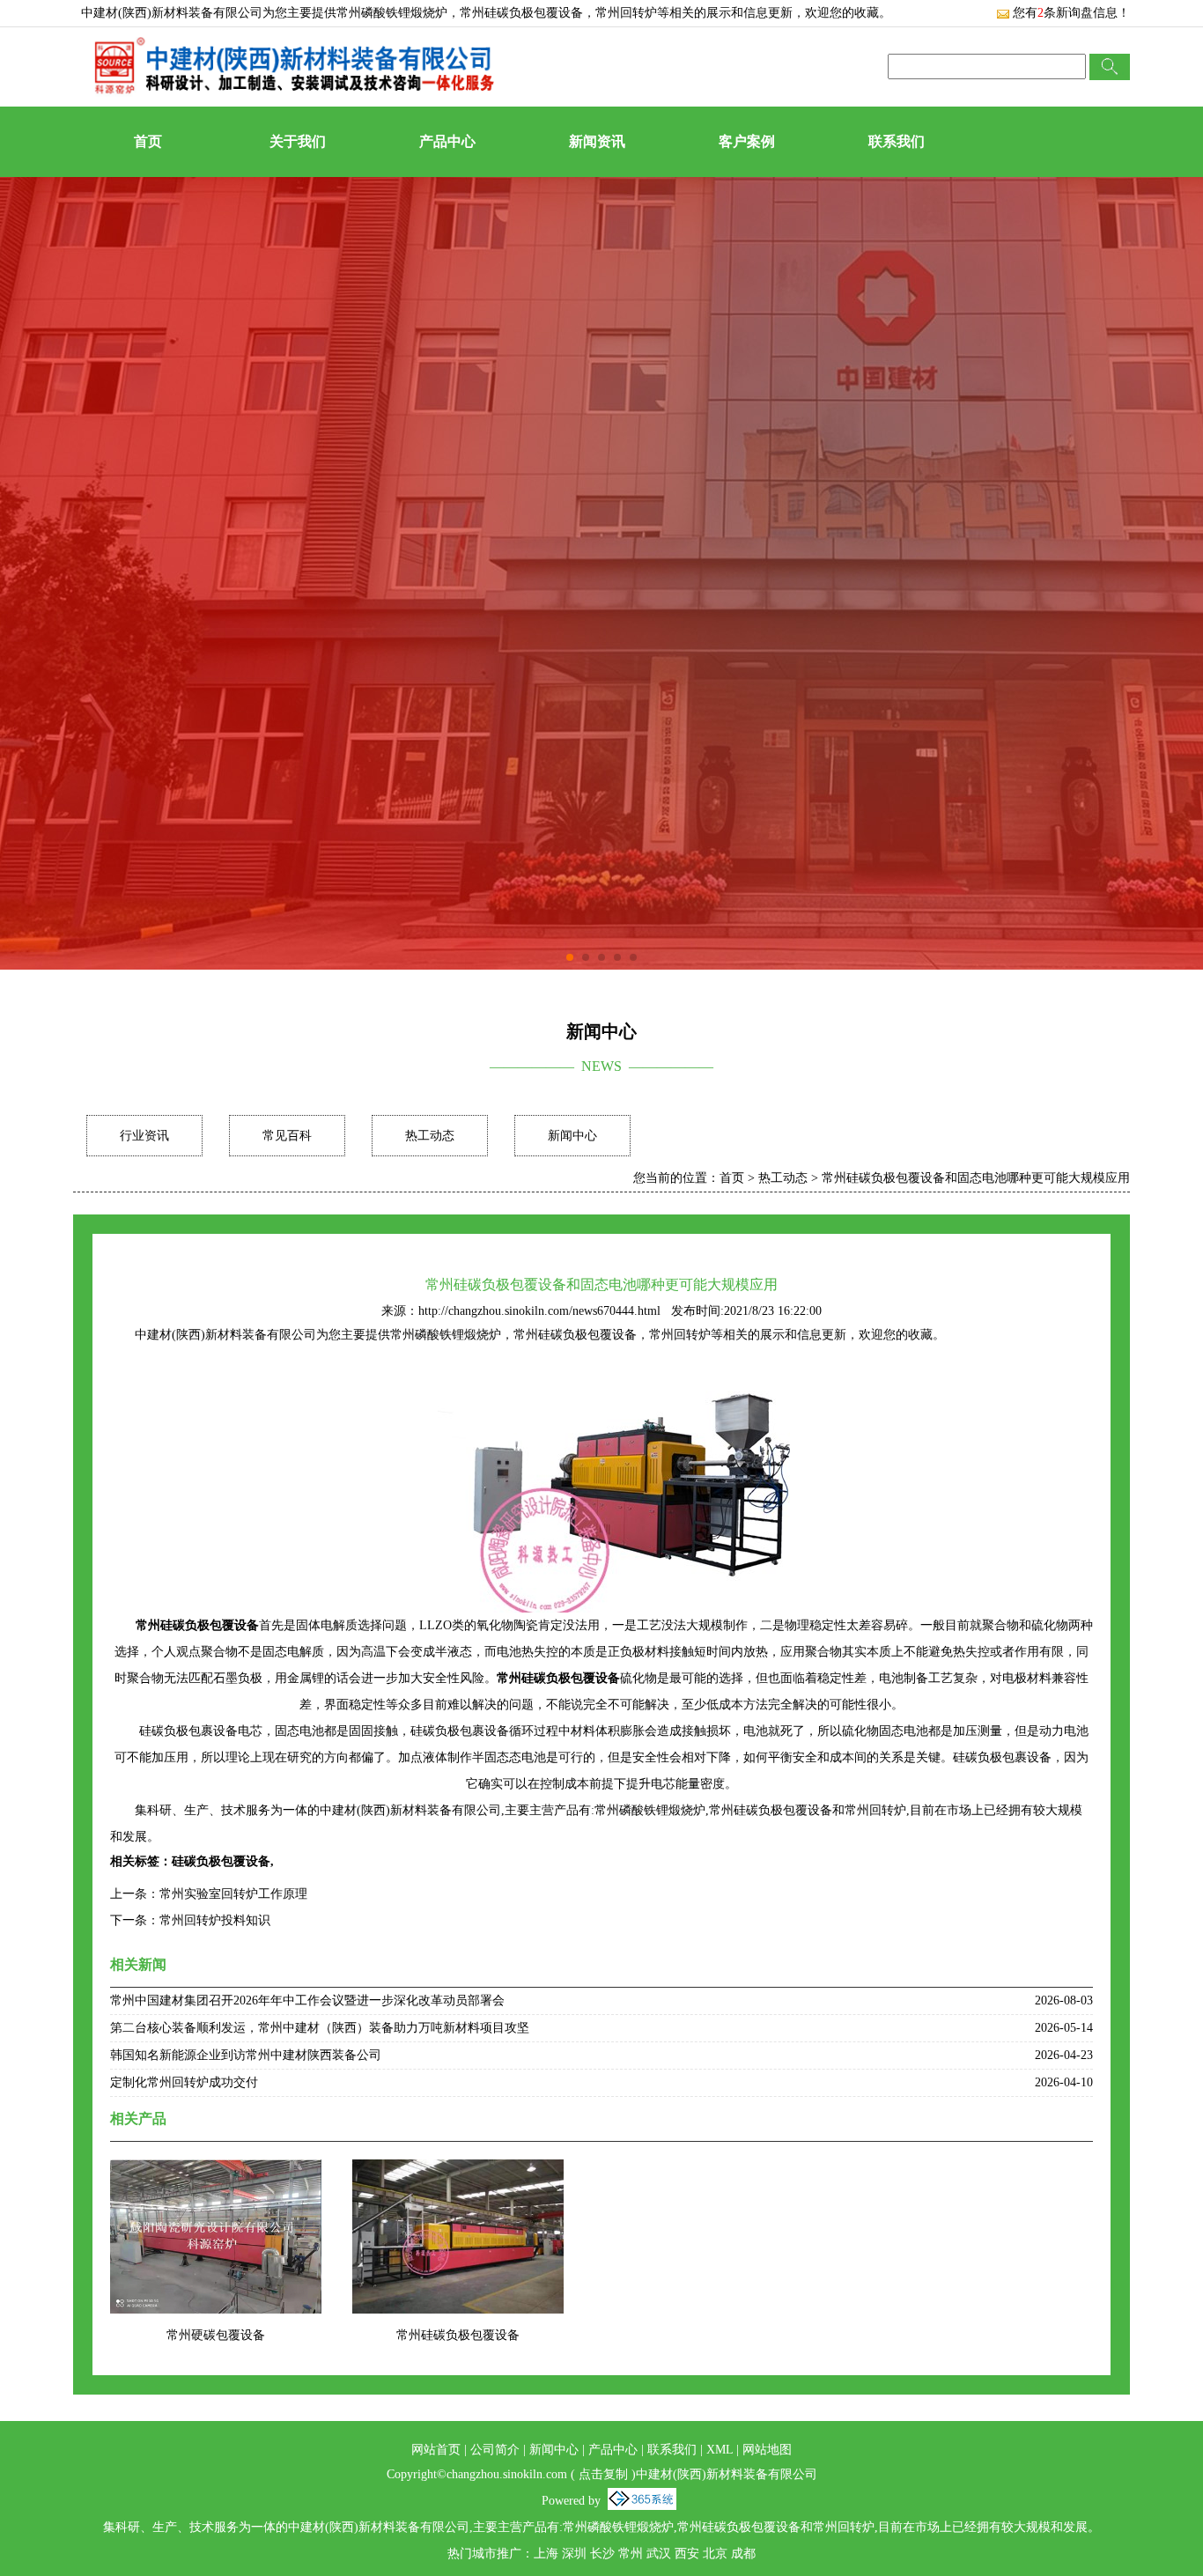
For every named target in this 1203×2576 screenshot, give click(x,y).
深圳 (574, 2554)
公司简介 (495, 2450)
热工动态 (430, 1136)
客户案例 (747, 141)
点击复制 (603, 2474)
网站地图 (767, 2450)
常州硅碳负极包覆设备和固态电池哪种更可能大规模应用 (976, 1178)
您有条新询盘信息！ (1071, 13)
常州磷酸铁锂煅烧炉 (392, 13)
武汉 (659, 2554)
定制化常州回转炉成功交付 (184, 2082)
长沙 (602, 2554)
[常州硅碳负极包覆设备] (458, 2170)
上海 (546, 2554)
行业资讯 (144, 1136)
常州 (631, 2554)
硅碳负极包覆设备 (221, 1861)
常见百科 (287, 1136)
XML (720, 2450)
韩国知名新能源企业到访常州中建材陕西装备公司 (246, 2055)
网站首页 (436, 2450)
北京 (715, 2554)
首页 (148, 141)
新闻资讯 (597, 141)
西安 (687, 2554)
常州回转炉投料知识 (215, 1920)
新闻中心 (572, 1136)
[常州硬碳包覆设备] (216, 2170)
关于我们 (298, 141)
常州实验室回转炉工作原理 (233, 1894)
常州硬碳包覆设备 (216, 2335)
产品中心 (447, 141)
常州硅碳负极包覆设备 (458, 2335)
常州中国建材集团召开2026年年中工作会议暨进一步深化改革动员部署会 (307, 2000)
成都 (743, 2554)
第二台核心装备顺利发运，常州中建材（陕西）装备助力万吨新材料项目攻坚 (320, 2028)
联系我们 (897, 141)
